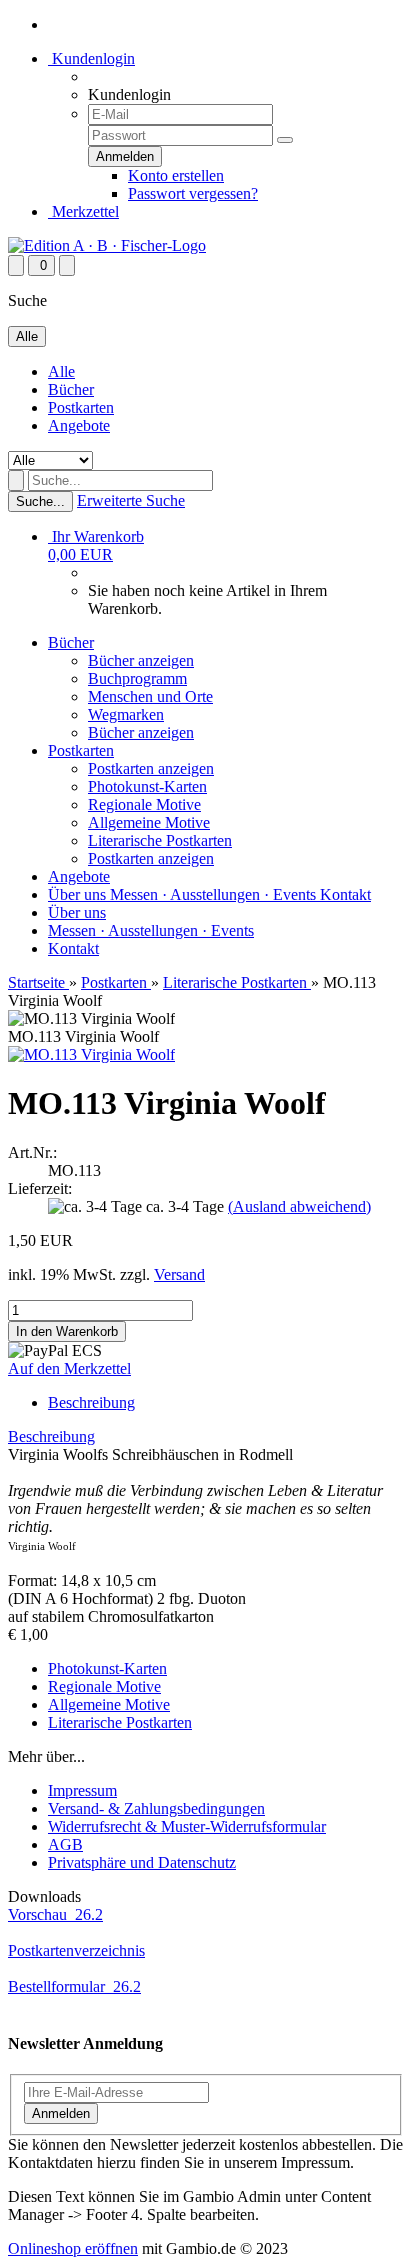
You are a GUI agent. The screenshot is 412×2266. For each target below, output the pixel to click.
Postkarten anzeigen (151, 768)
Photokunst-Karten (147, 786)
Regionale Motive (144, 804)
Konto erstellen (176, 175)
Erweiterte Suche (131, 500)
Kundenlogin (91, 58)
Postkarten (81, 407)
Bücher (71, 389)
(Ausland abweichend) (299, 1206)
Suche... (40, 501)
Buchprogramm (137, 678)
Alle (61, 371)
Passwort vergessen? (193, 193)
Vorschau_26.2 (55, 1914)
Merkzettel (83, 211)
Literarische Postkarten (160, 840)
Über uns (79, 894)
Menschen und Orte (150, 696)
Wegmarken (126, 714)
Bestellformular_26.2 (74, 1986)
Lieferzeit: (40, 1188)
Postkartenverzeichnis (76, 1950)
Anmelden (61, 2113)
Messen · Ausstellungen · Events (215, 894)
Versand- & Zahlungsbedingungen (156, 1808)
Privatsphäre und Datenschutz (142, 1862)
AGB (65, 1844)
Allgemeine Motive (149, 822)
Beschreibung (91, 1402)
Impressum (82, 1790)
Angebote (79, 425)
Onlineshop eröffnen (73, 2248)
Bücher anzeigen (141, 660)
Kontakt (345, 894)
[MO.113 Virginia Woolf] (91, 1054)
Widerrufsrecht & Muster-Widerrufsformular (187, 1826)
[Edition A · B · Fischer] (107, 245)
